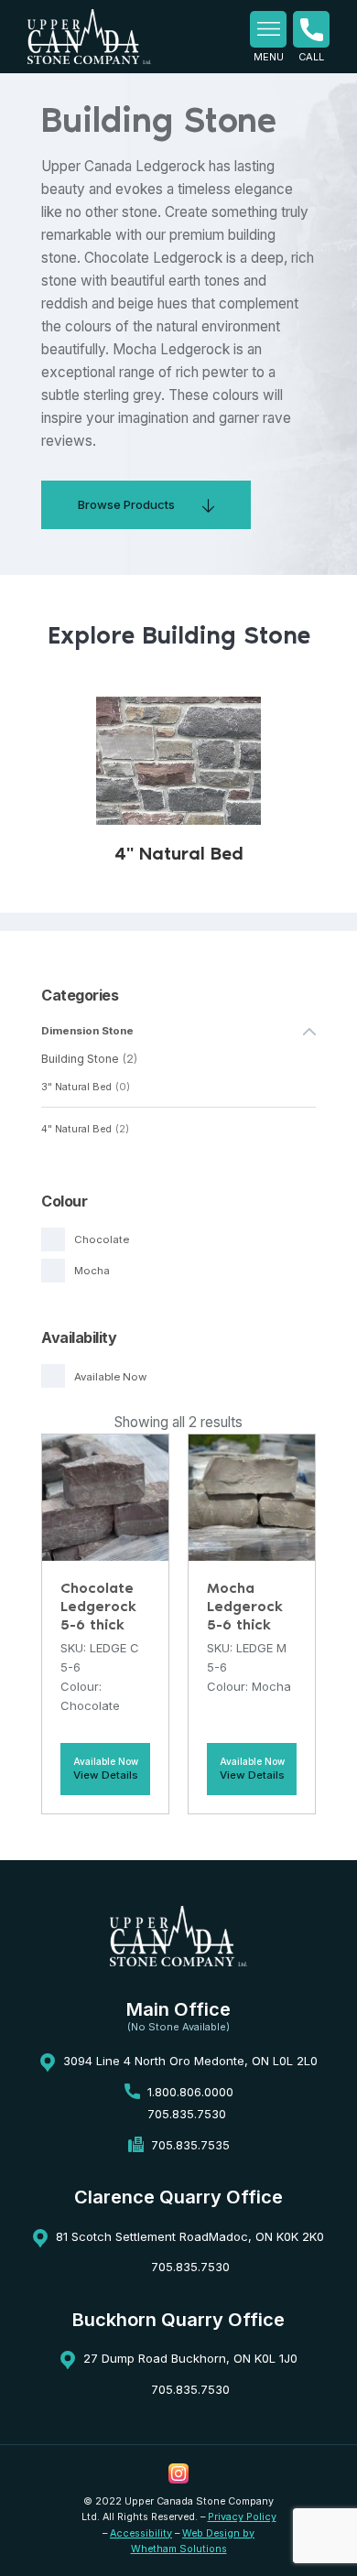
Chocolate (102, 1239)
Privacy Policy (242, 2517)
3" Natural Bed (76, 1087)
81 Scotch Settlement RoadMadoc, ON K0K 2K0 (190, 2236)
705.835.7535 (190, 2145)
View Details (106, 1775)
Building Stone (80, 1059)
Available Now (110, 1377)
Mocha (92, 1271)
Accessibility (141, 2533)
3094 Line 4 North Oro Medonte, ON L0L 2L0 (190, 2061)
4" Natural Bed (76, 1129)
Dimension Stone (87, 1031)
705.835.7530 (187, 2114)
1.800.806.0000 (190, 2092)
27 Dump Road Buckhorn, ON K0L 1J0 (190, 2358)
